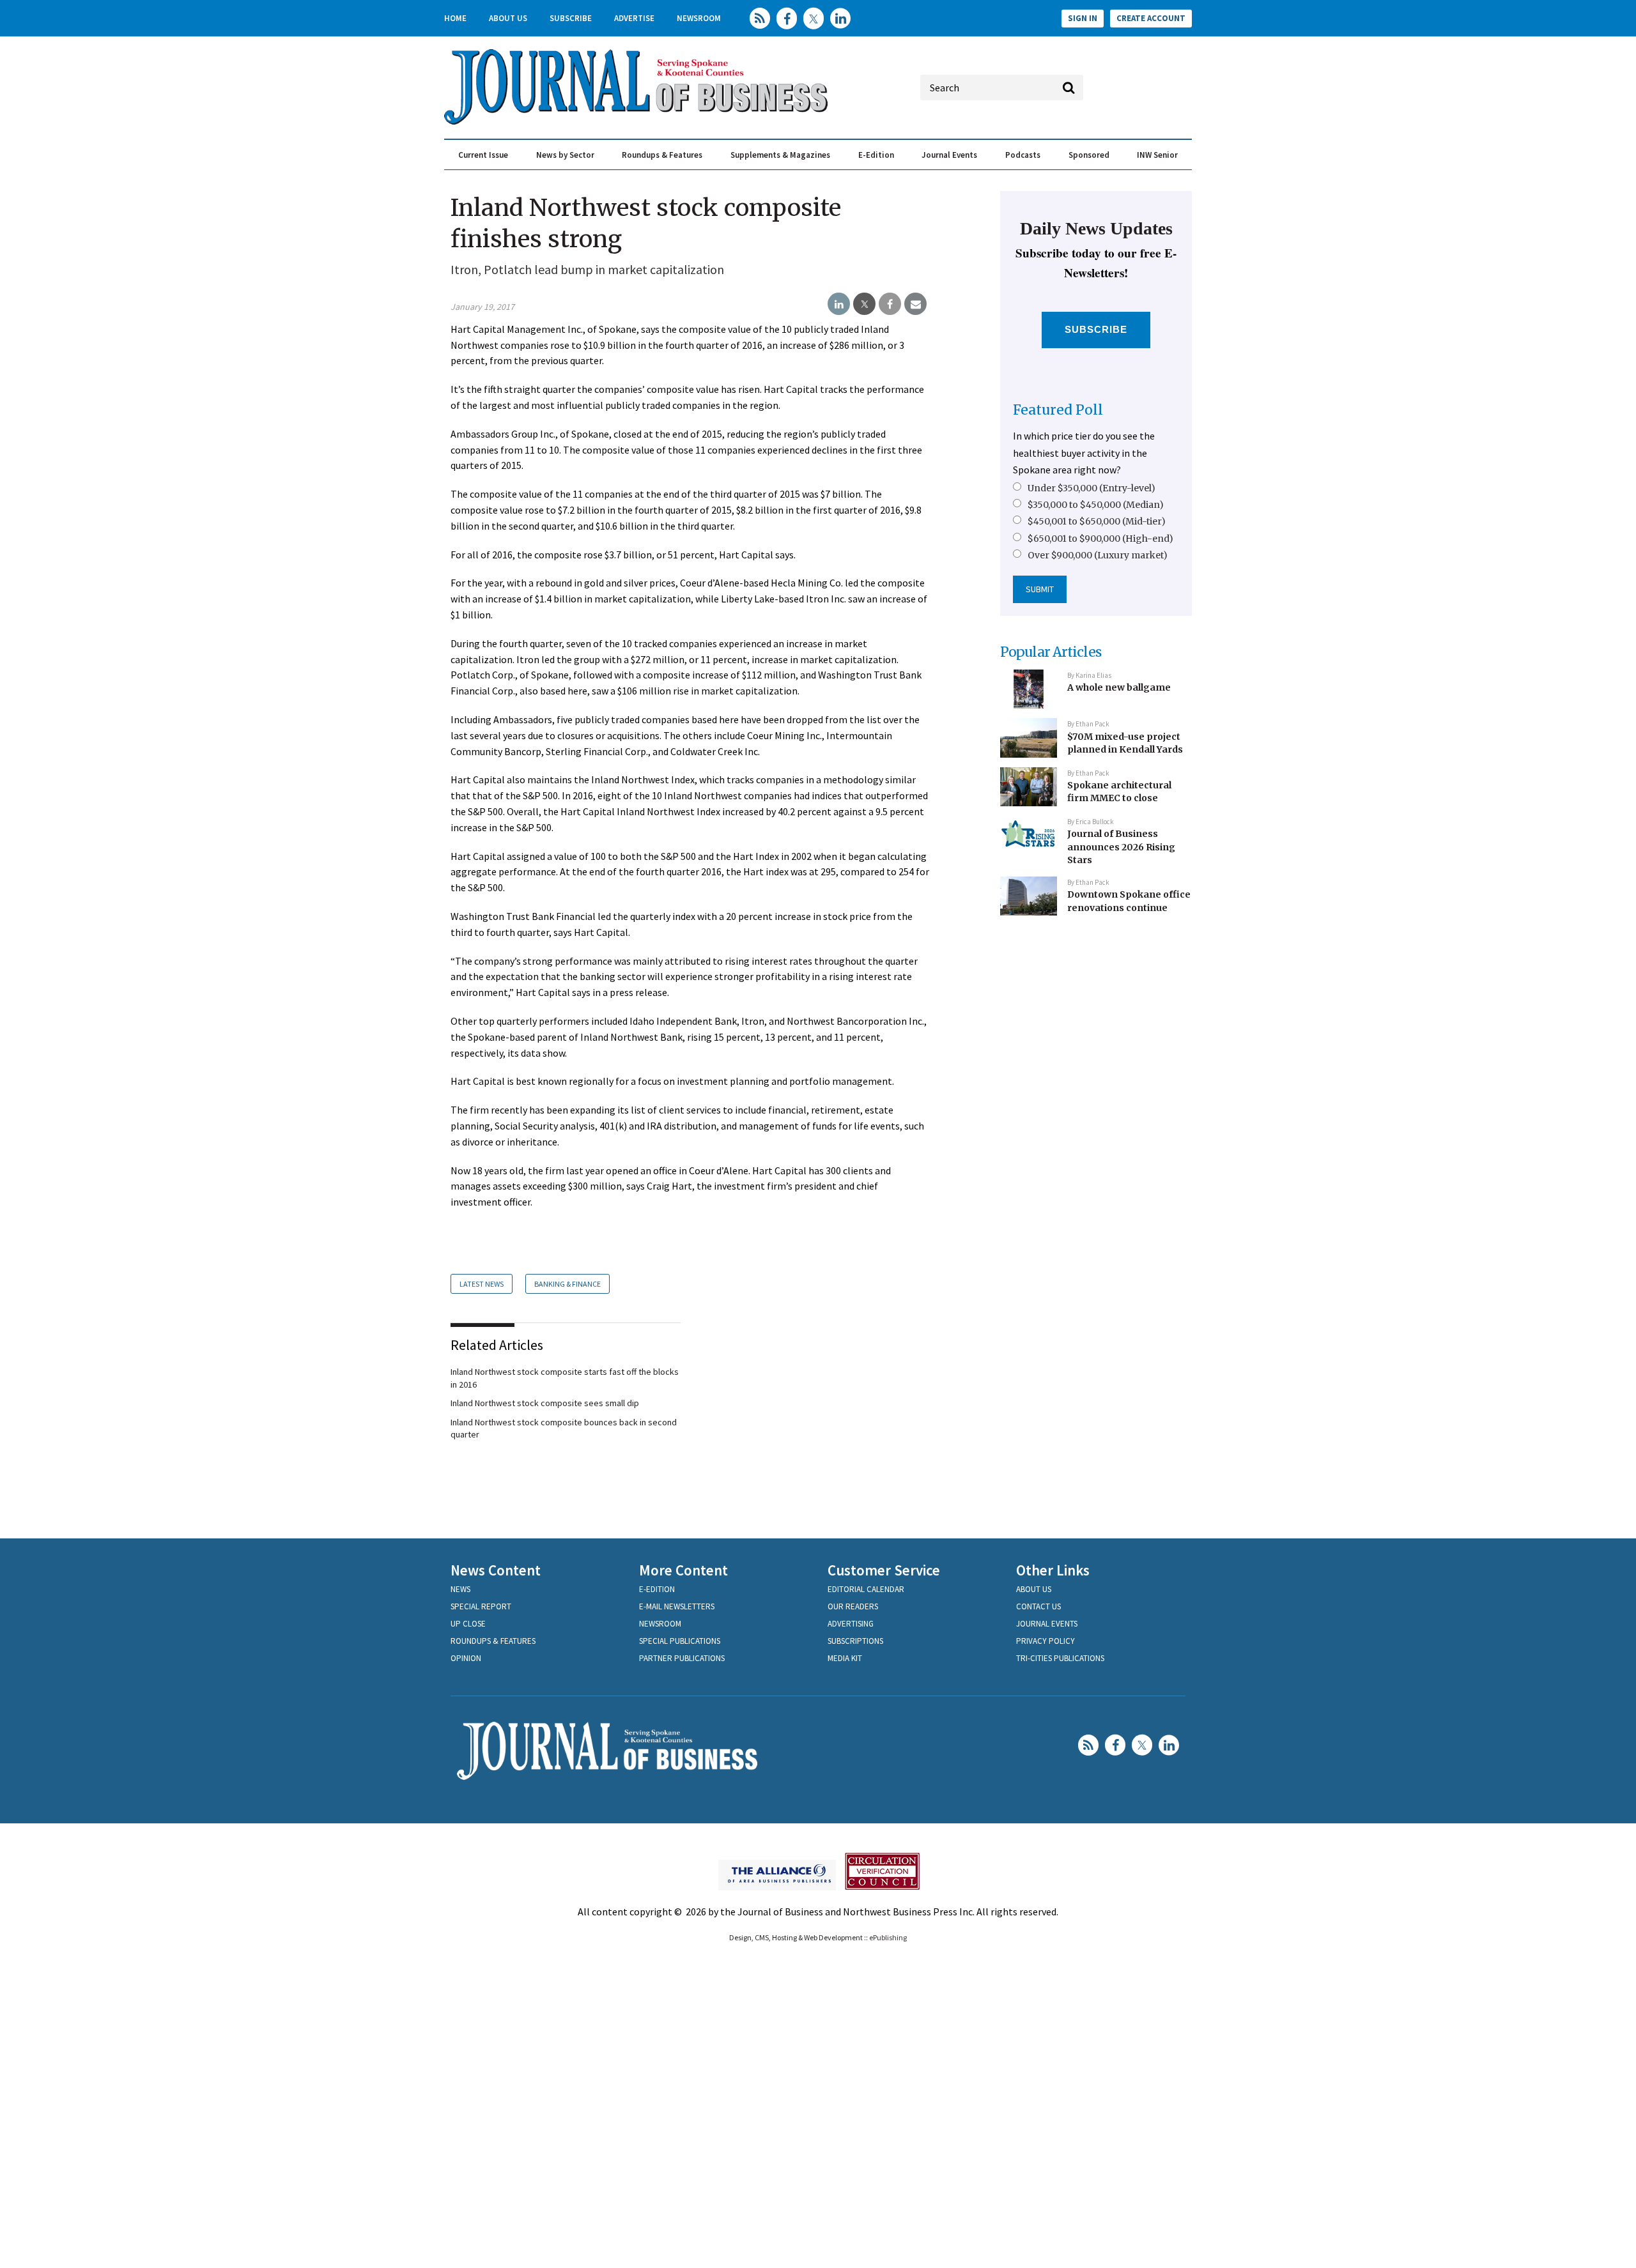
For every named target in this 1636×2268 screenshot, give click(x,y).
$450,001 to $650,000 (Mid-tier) (1097, 521)
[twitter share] (864, 304)
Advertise (634, 18)
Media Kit (845, 1658)
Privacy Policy (1046, 1641)
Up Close (468, 1624)
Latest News (482, 1284)
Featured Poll (1058, 410)
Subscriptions (855, 1641)
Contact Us (1038, 1606)
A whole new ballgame (1119, 687)
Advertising (851, 1624)
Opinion (466, 1658)
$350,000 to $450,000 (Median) (1096, 505)
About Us (508, 18)
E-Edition (876, 155)
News (460, 1589)
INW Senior (1157, 155)
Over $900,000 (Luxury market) (1098, 555)
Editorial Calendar (866, 1589)
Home (455, 18)
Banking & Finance (567, 1284)
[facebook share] (890, 304)
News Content (496, 1570)
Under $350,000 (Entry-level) (1092, 488)
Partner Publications (682, 1658)
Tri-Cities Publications (1060, 1658)
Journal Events (949, 155)
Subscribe (571, 18)
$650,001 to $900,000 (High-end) (1100, 539)
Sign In (1083, 18)
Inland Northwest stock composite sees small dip (545, 1403)
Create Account (1151, 18)
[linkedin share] (839, 304)
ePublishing (888, 1937)
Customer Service (884, 1570)
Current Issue (483, 155)
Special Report (481, 1606)
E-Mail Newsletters (677, 1606)
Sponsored (1089, 155)
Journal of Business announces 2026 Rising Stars (1121, 847)
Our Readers (853, 1606)
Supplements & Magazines (780, 155)
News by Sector (565, 155)
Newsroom (699, 18)
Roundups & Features (662, 155)
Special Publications (680, 1641)
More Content (683, 1570)
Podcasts (1023, 155)
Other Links (1053, 1570)
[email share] (915, 304)
